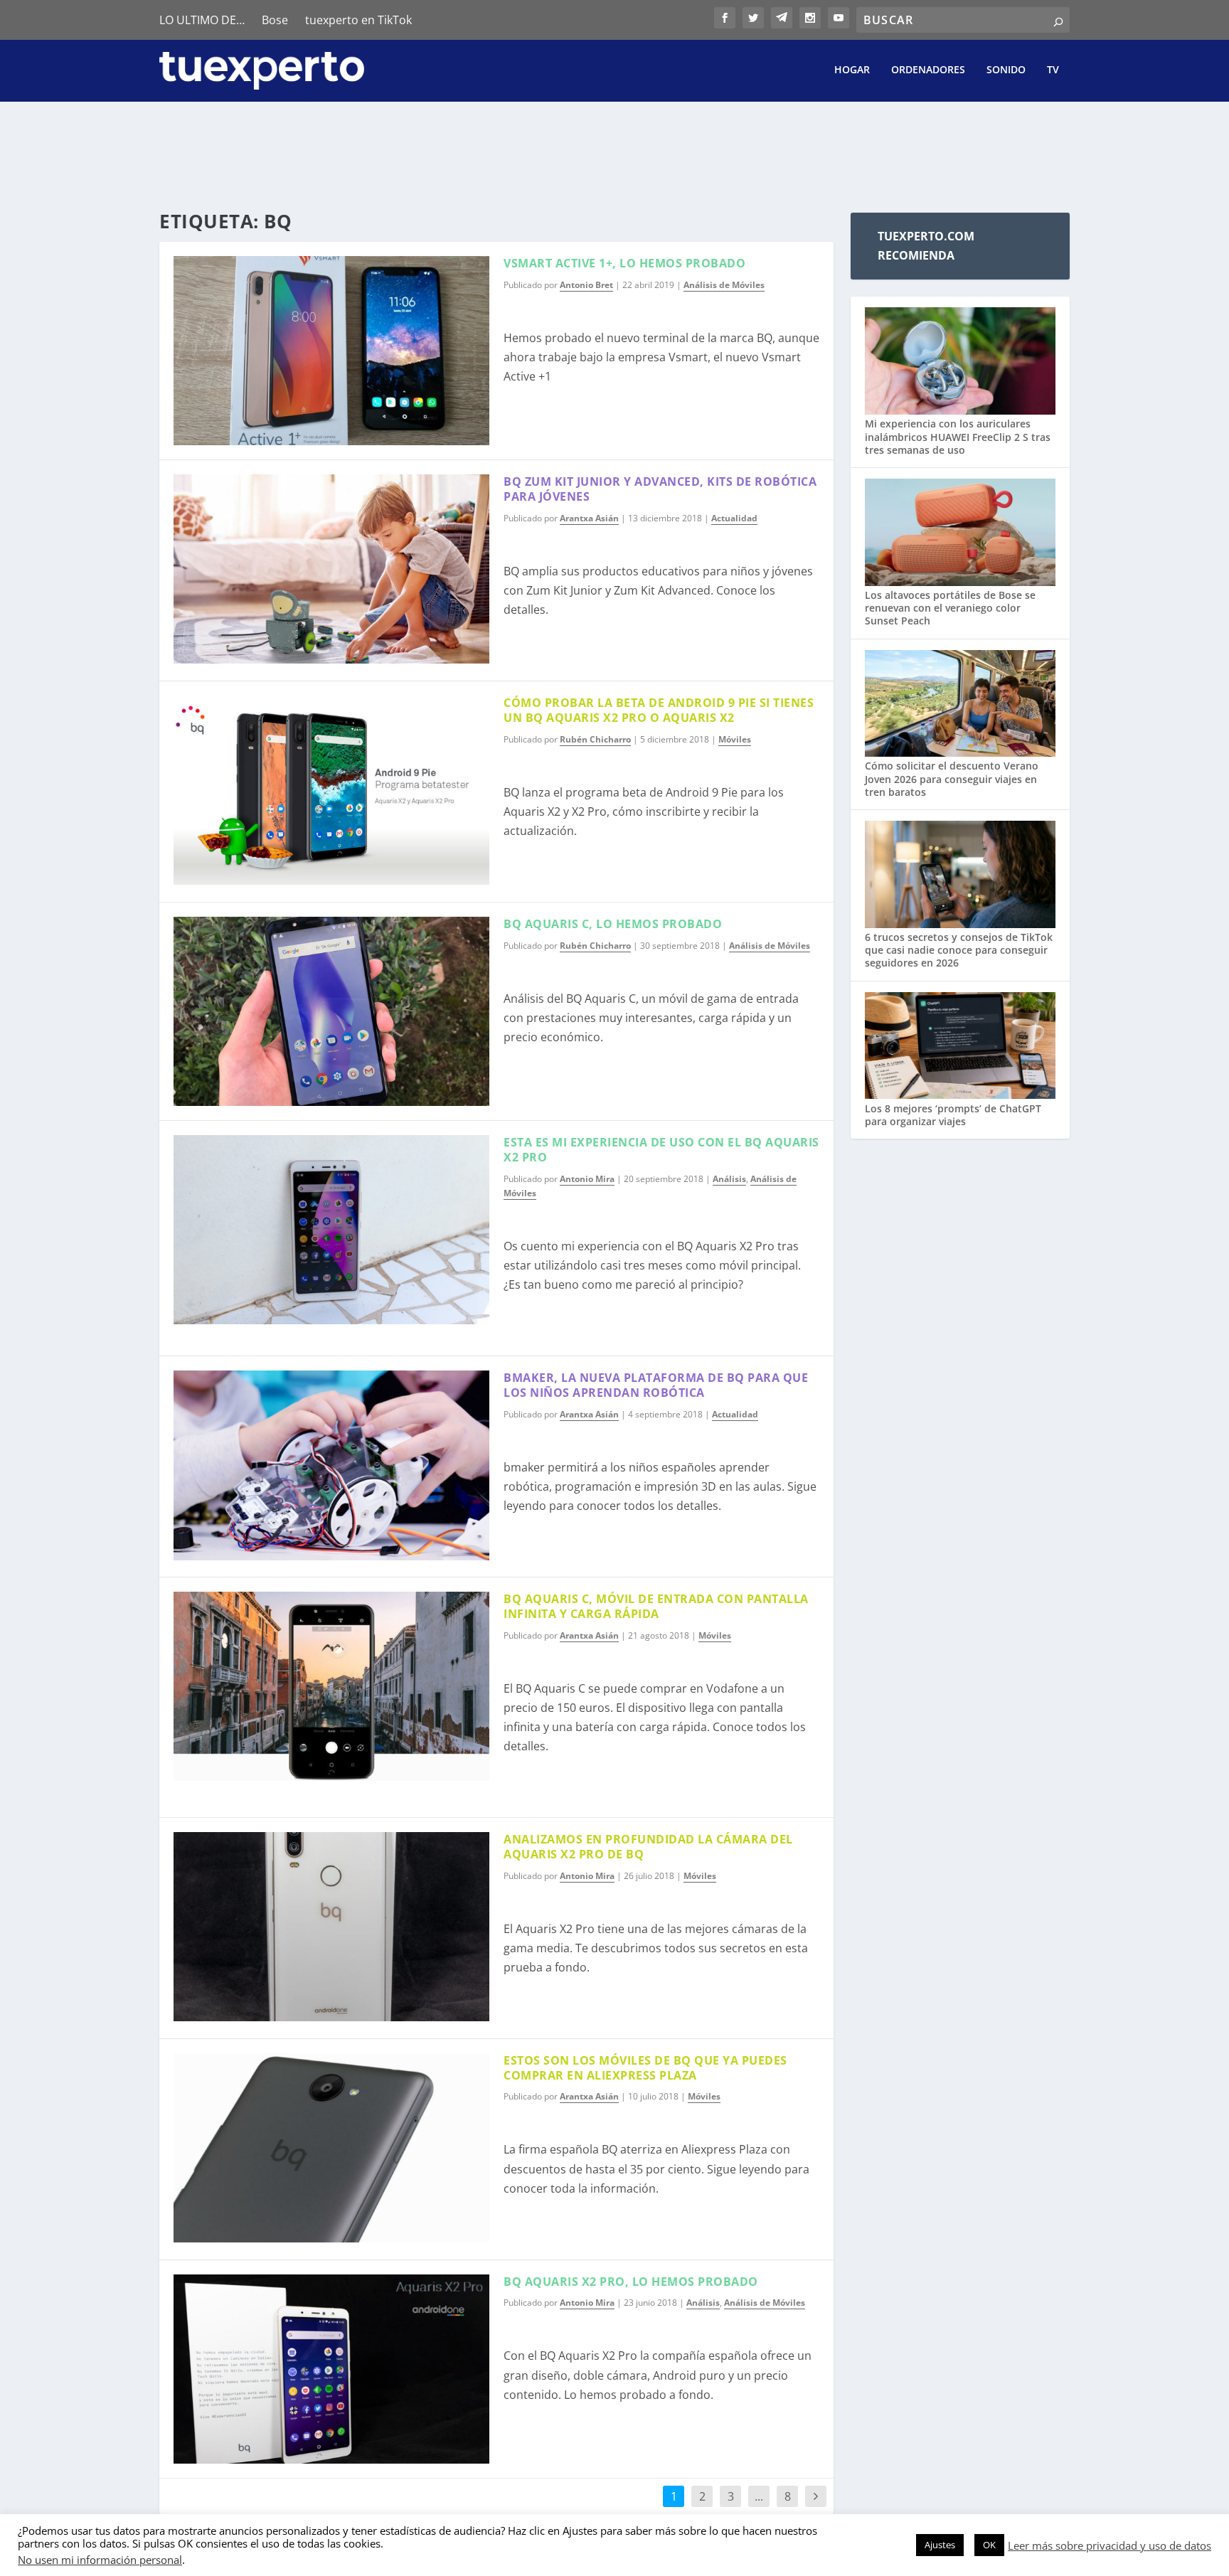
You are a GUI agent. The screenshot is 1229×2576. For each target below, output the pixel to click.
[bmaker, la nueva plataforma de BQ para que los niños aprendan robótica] (331, 1465)
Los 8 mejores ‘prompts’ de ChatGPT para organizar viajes (953, 1115)
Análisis (729, 1179)
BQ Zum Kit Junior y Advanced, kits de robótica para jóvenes (660, 489)
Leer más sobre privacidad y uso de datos (1110, 2545)
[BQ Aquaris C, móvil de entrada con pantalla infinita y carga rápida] (331, 1686)
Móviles (735, 739)
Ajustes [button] (940, 2545)
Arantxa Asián (589, 518)
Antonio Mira (587, 1179)
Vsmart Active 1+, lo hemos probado (624, 263)
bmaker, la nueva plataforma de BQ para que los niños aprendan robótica (656, 1385)
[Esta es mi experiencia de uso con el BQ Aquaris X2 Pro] (331, 1230)
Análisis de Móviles (724, 285)
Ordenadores (928, 70)
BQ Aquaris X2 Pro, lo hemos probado (631, 2282)
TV (1053, 70)
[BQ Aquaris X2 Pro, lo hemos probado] (331, 2369)
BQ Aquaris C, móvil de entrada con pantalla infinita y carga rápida (656, 1606)
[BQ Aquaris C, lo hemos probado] (331, 1011)
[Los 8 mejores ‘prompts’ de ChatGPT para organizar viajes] (960, 1047)
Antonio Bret (586, 285)
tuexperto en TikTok (358, 20)
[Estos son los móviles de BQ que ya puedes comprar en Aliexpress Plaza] (331, 2148)
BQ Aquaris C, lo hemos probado (613, 924)
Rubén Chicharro (595, 739)
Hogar (852, 70)
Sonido (1006, 70)
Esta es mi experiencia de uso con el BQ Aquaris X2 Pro (661, 1150)
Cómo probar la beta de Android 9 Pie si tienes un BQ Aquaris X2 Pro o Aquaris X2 (659, 710)
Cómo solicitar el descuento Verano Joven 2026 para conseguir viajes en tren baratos (952, 778)
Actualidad (734, 518)
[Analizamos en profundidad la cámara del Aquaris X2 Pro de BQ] (331, 1927)
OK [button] (989, 2545)
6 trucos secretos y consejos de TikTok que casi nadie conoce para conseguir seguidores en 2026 (959, 950)
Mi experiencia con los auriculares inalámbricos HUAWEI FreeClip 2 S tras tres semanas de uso (958, 436)
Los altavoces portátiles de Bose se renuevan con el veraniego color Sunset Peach (950, 608)
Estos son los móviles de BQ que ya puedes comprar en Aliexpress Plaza (645, 2068)
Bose (275, 20)
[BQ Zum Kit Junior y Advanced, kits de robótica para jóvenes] (331, 569)
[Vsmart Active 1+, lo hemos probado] (331, 351)
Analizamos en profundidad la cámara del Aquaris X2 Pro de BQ (648, 1847)
